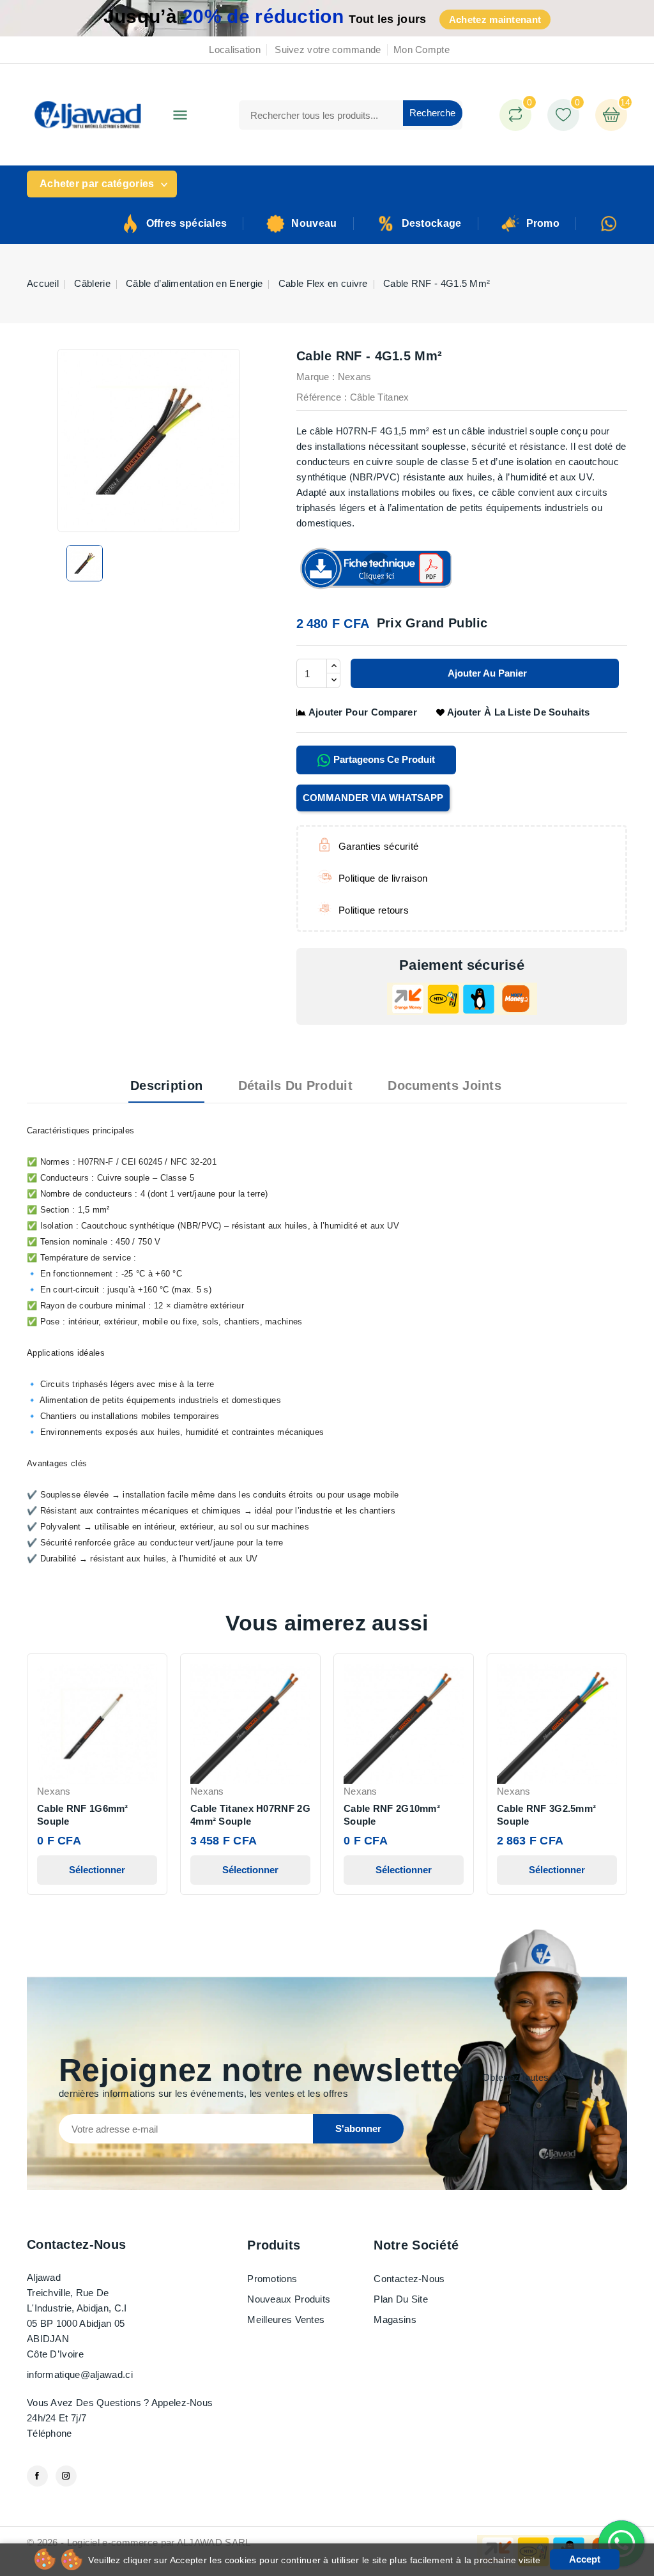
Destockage (432, 223)
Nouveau (314, 223)
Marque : (316, 377)
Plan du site (401, 2299)
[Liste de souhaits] (563, 115)
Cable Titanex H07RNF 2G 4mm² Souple (250, 1815)
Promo (543, 223)
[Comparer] (515, 115)
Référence (319, 397)
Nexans (355, 377)
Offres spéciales (187, 223)
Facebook (37, 2476)
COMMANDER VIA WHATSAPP (373, 798)
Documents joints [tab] (445, 1085)
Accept (585, 2559)
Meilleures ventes (286, 2319)
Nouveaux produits (289, 2299)
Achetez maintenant (495, 19)
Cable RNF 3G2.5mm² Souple (546, 1815)
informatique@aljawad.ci (80, 2374)
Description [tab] (166, 1085)
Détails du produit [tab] (295, 1085)
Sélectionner (97, 1870)
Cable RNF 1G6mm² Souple (83, 1815)
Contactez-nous (76, 2244)
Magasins (395, 2319)
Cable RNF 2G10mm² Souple (392, 1815)
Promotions (272, 2279)
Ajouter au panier (486, 673)
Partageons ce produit (383, 759)
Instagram (66, 2476)
